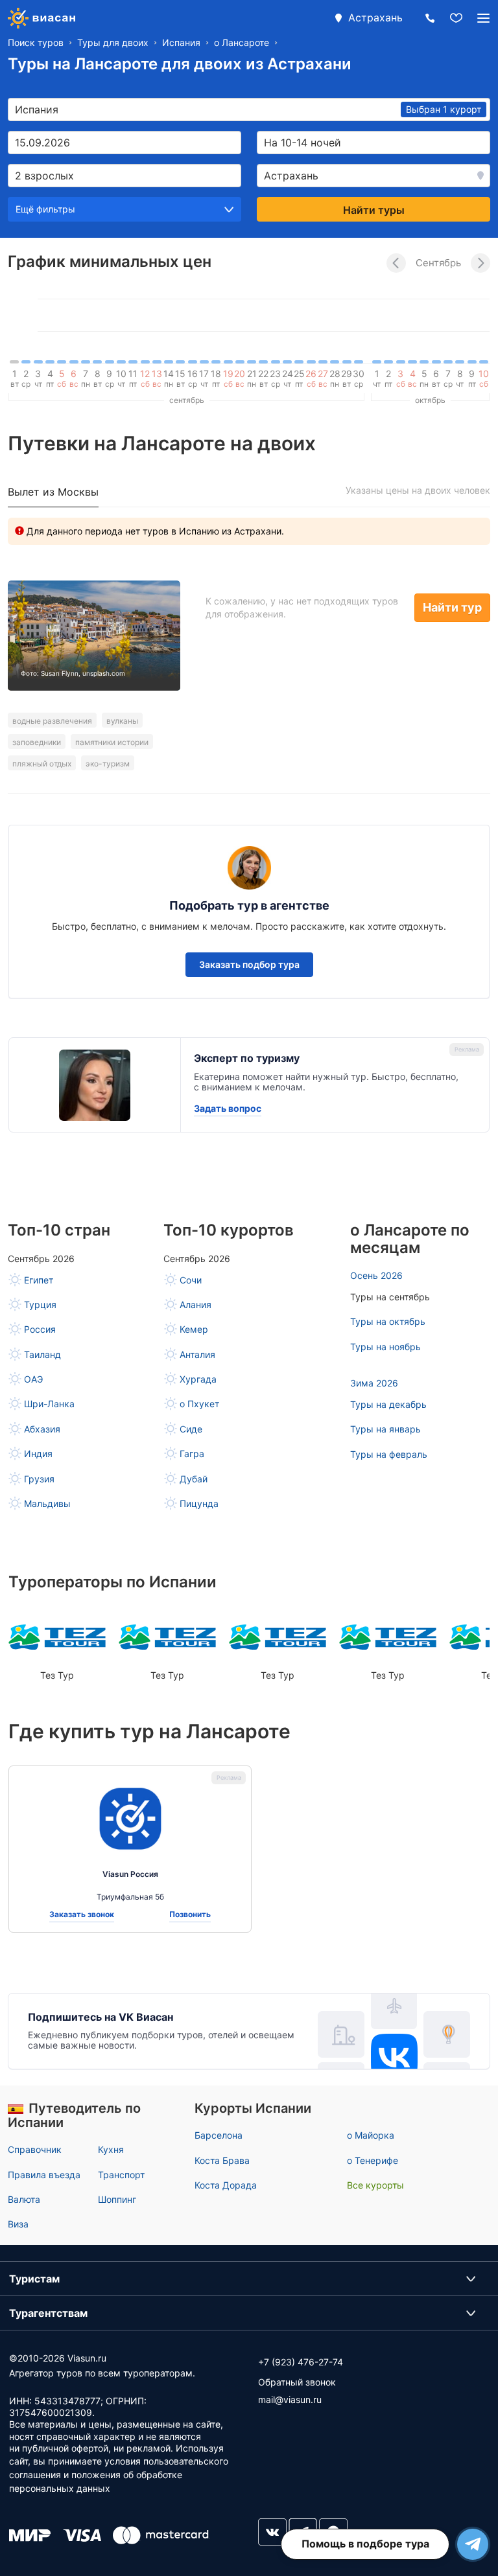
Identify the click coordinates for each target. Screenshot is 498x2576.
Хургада (198, 1379)
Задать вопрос (228, 1109)
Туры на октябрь (388, 1321)
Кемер (194, 1329)
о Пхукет (199, 1404)
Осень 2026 (376, 1275)
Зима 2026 (374, 1383)
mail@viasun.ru (290, 2399)
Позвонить (190, 1915)
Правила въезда (44, 2175)
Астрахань (375, 17)
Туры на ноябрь (385, 1347)
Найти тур (452, 607)
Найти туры (374, 210)
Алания (196, 1305)
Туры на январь (385, 1429)
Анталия (197, 1354)
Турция (40, 1305)
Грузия (39, 1479)
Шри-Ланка (49, 1404)
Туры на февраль (389, 1454)
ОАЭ (33, 1379)
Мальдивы (47, 1503)
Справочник (35, 2149)
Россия (40, 1329)
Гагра (192, 1454)
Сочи (191, 1280)
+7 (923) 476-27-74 (301, 2362)
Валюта (24, 2199)
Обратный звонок (297, 2382)
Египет (39, 1280)
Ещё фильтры (45, 209)
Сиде (191, 1429)
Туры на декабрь (388, 1404)
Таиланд (42, 1354)
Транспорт (121, 2175)
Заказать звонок (82, 1915)
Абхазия (42, 1429)
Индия (38, 1454)
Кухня (111, 2149)
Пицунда (199, 1503)
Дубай (194, 1479)
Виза (18, 2224)
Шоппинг (117, 2199)
